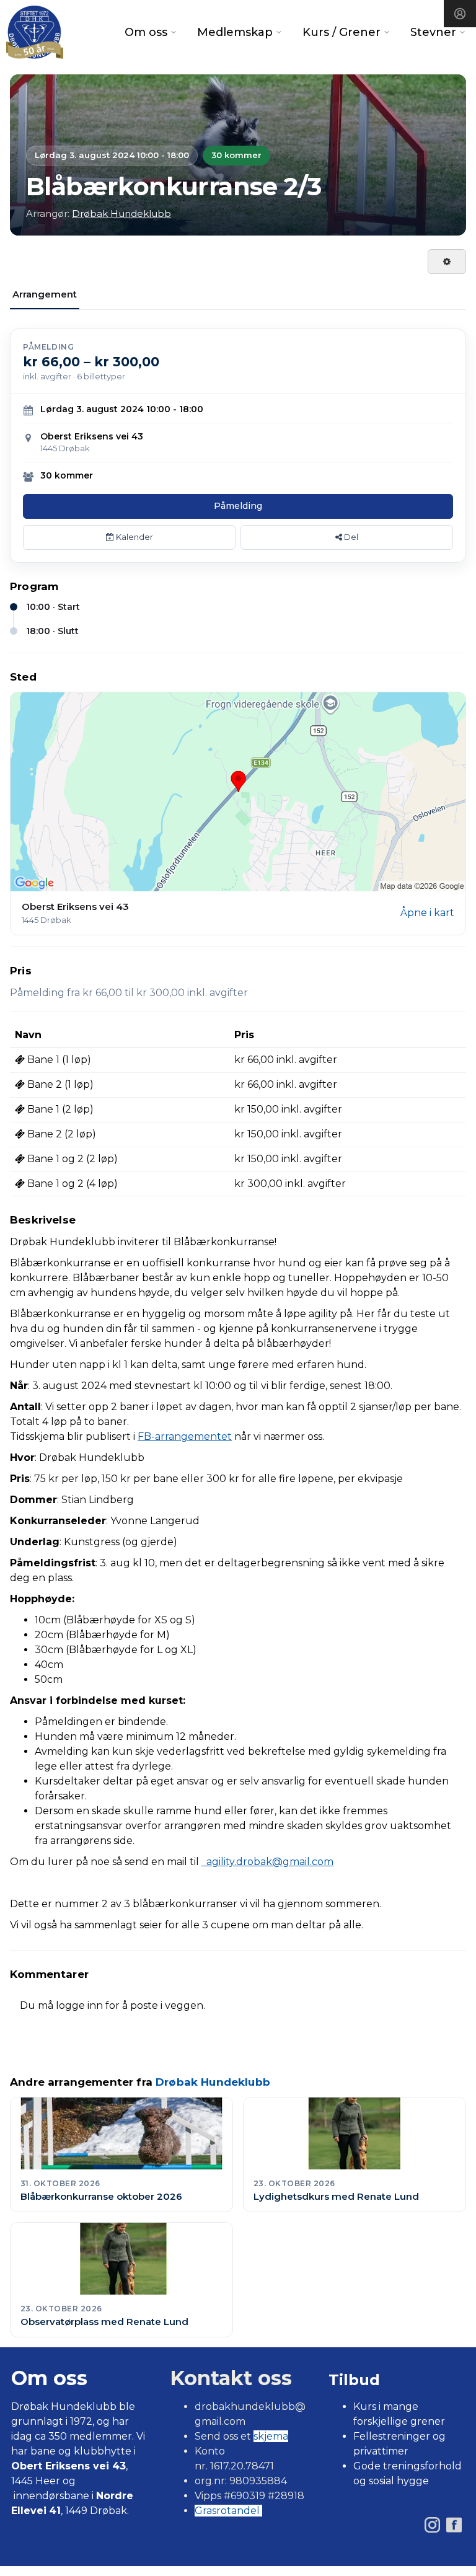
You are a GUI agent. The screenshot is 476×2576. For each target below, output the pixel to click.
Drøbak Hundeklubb (121, 214)
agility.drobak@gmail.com (267, 1862)
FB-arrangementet (185, 1436)
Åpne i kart (427, 913)
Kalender (134, 537)
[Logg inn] (460, 14)
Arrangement (45, 294)
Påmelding (238, 506)
